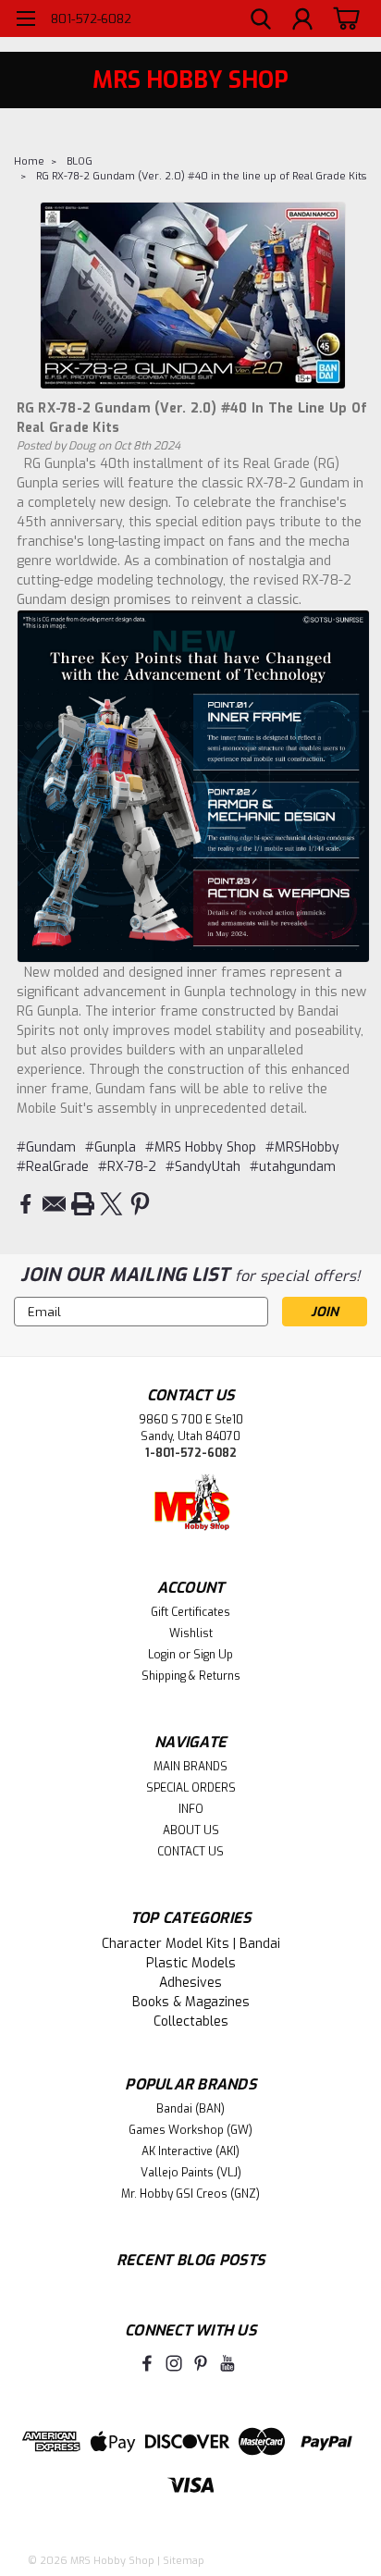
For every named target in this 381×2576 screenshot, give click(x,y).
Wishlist (191, 1633)
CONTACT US (190, 1852)
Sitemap (184, 2561)
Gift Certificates (190, 1612)
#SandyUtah (203, 1167)
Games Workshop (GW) (190, 2130)
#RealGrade (53, 1167)
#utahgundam (293, 1167)
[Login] (302, 21)
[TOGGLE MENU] (25, 21)
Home (29, 161)
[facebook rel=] (147, 2363)
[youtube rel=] (227, 2363)
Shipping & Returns (191, 1676)
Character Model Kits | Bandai (191, 1944)
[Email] (54, 1204)
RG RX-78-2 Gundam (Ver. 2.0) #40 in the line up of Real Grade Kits (201, 176)
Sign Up (213, 1655)
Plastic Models (191, 1963)
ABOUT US (191, 1830)
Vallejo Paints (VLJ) (191, 2173)
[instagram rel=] (174, 2363)
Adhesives (190, 1983)
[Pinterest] (140, 1204)
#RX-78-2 (127, 1167)
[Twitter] (111, 1204)
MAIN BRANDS (190, 1767)
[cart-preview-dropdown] (344, 18)
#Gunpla (111, 1147)
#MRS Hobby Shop (201, 1147)
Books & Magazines (191, 2002)
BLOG (80, 161)
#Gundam (46, 1147)
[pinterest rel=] (201, 2363)
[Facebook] (25, 1204)
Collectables (191, 2021)
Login (162, 1655)
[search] (261, 21)
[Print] (83, 1204)
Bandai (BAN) (190, 2109)
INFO (191, 1809)
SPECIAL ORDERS (191, 1788)
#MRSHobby (302, 1147)
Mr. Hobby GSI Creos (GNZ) (190, 2194)
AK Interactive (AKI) (190, 2151)
